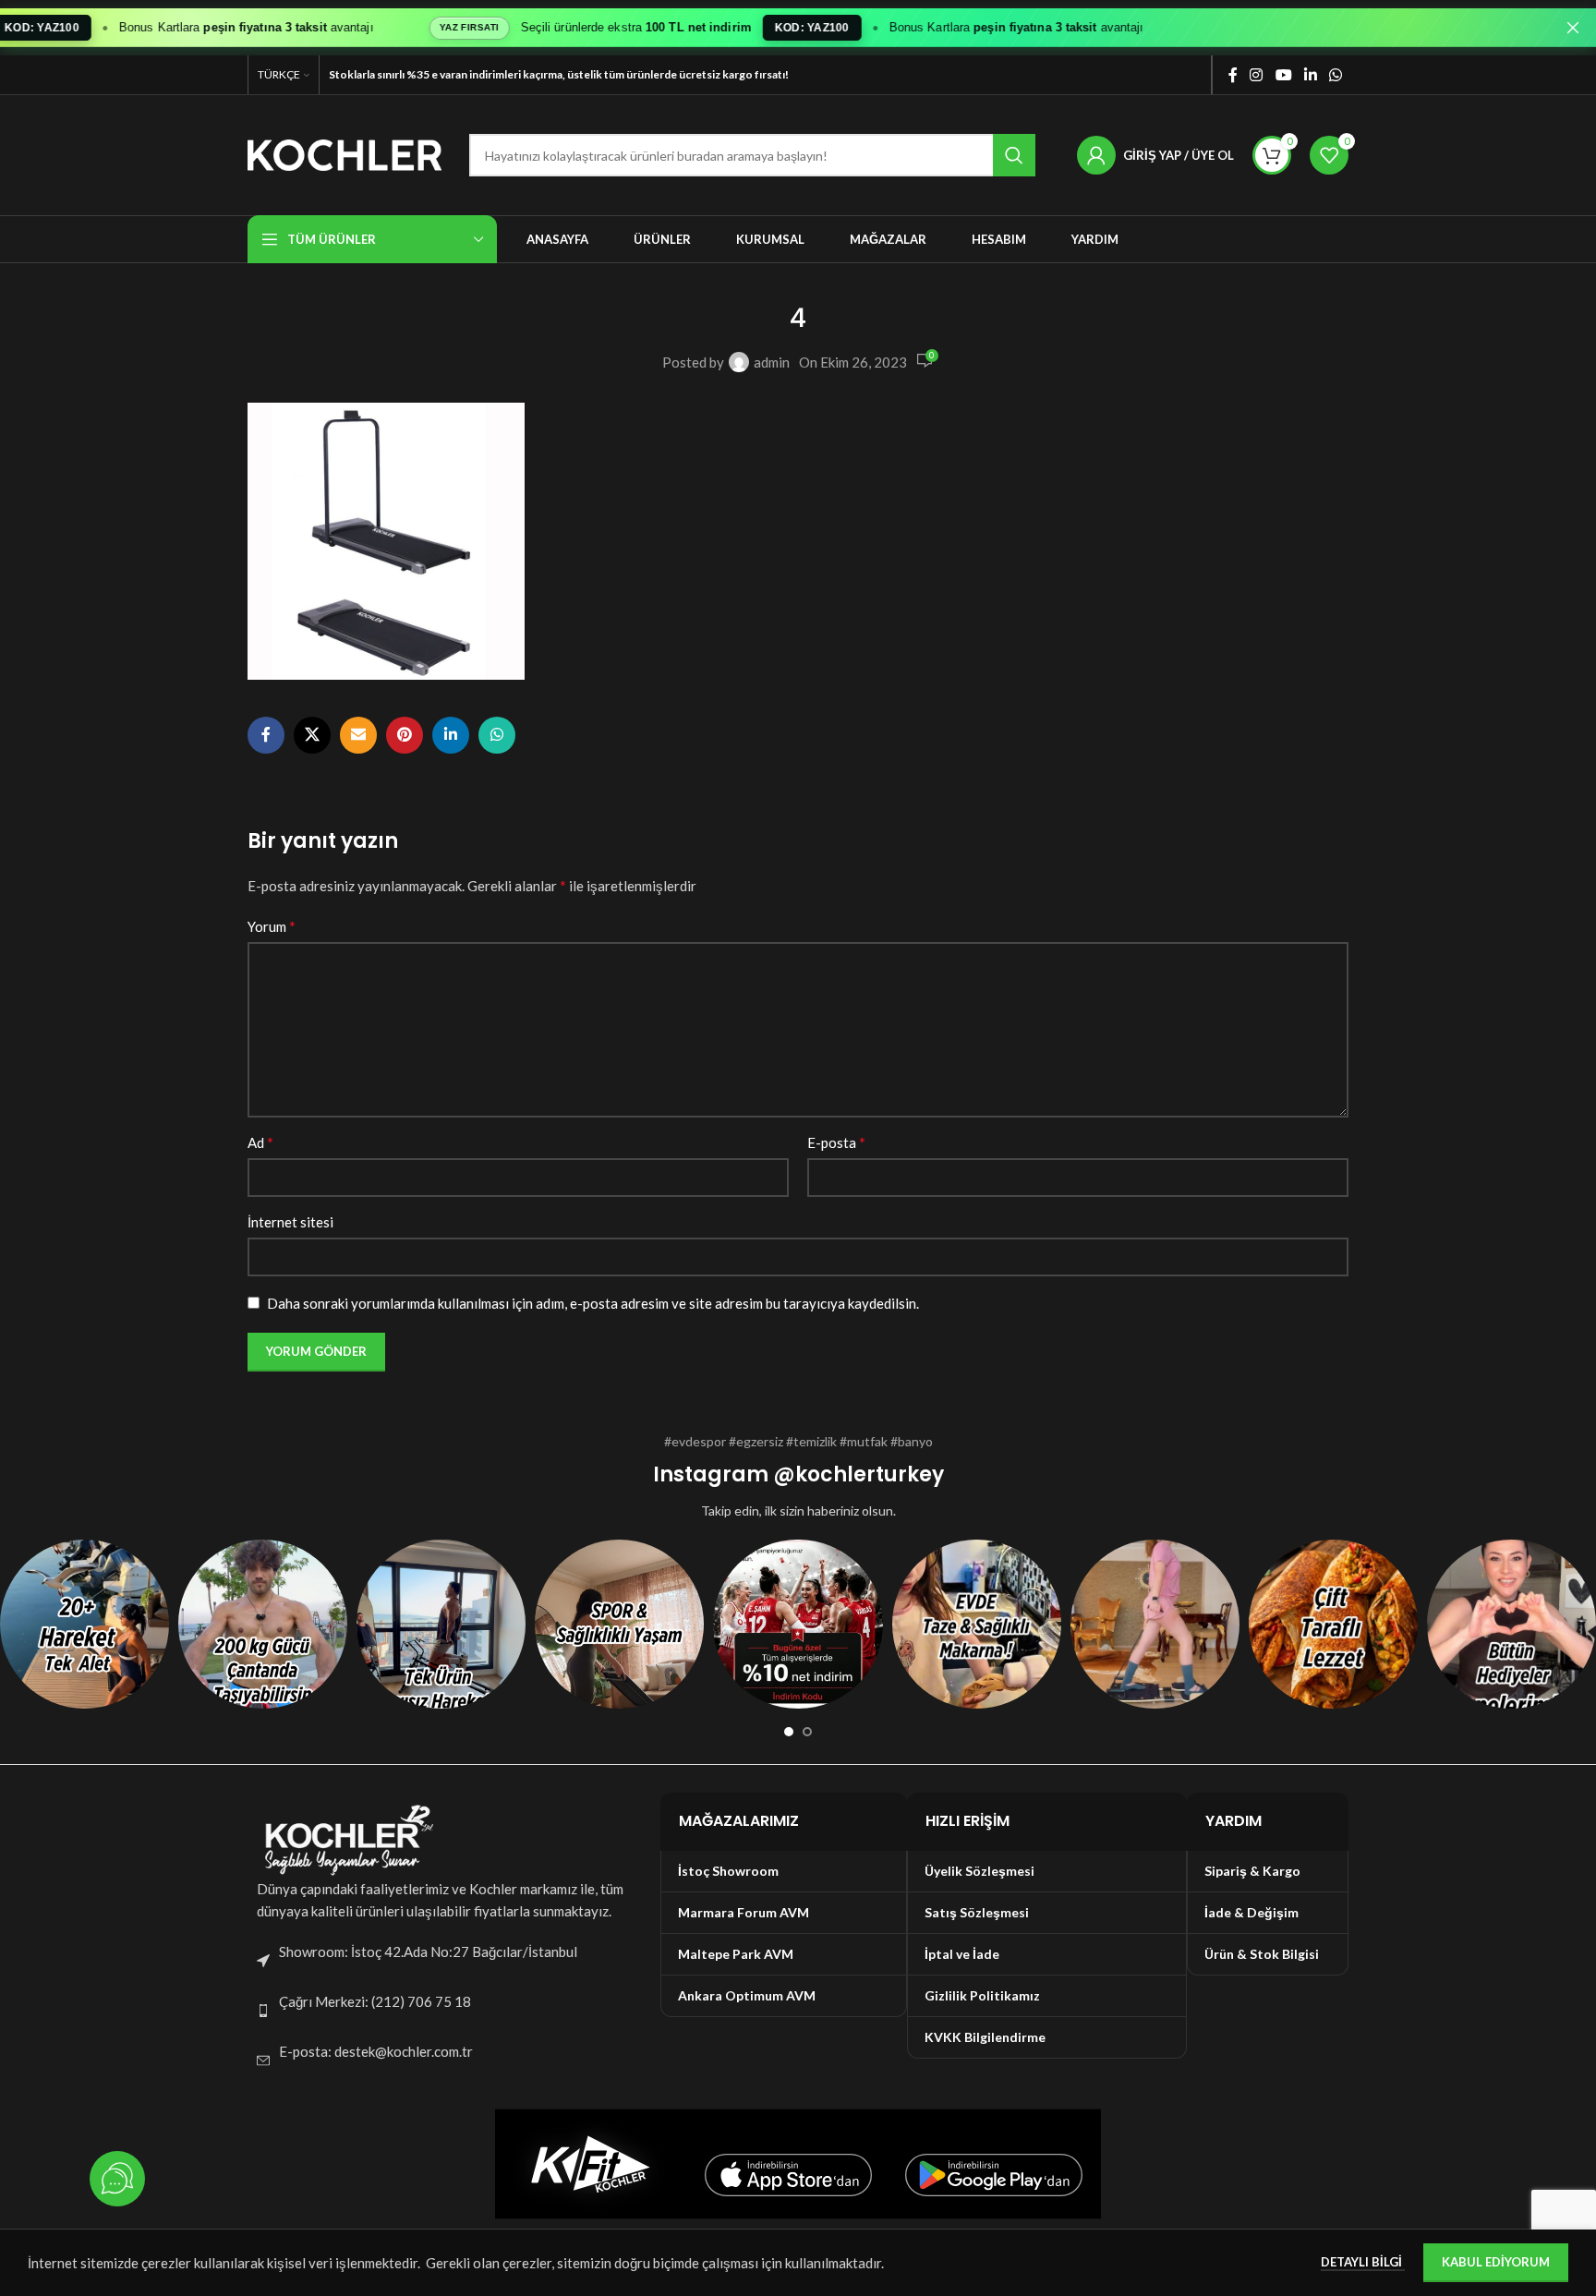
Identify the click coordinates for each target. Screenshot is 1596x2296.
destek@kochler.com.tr (404, 2051)
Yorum (272, 926)
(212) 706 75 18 (421, 2001)
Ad (260, 1142)
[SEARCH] (1014, 155)
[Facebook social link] (1233, 75)
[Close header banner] (1573, 28)
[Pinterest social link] (405, 735)
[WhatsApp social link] (1336, 75)
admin (772, 362)
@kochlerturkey (858, 1474)
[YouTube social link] (1283, 75)
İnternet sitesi (290, 1222)
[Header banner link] (770, 28)
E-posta (836, 1142)
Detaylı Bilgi (1363, 2262)
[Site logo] (345, 153)
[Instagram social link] (1257, 75)
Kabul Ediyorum (1496, 2262)
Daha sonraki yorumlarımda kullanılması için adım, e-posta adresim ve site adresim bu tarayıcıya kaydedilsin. (593, 1303)
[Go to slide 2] (807, 1732)
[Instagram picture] (85, 1624)
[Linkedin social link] (1310, 75)
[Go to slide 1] (789, 1732)
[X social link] (312, 735)
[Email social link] (358, 735)
